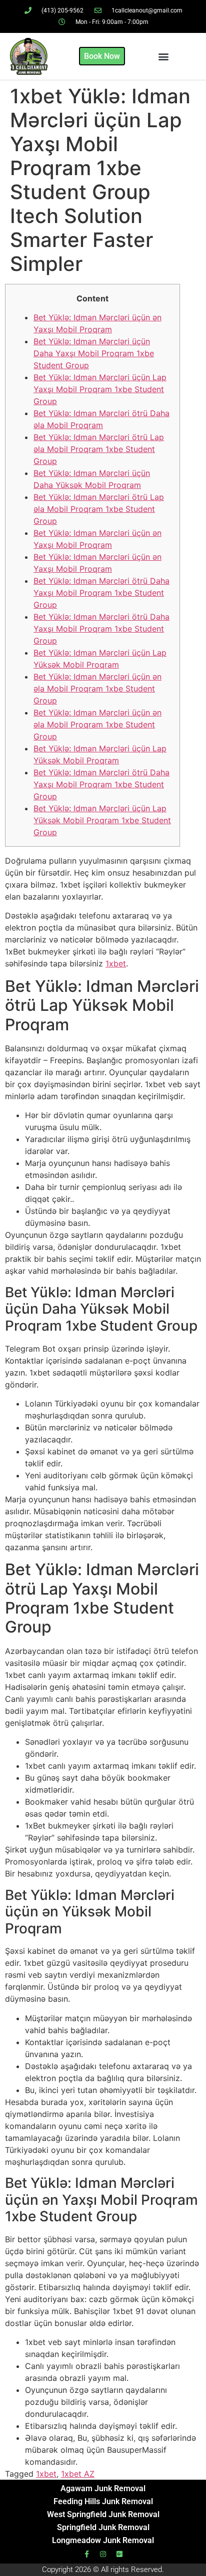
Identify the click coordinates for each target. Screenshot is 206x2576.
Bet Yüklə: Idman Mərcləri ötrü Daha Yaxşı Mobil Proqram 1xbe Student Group (101, 593)
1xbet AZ (78, 2474)
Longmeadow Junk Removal (103, 2540)
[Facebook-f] (86, 2554)
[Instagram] (103, 2554)
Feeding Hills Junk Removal (103, 2501)
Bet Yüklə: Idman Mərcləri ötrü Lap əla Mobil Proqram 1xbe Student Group (99, 449)
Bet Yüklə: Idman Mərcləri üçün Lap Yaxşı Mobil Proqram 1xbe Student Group (100, 389)
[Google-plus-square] (119, 2554)
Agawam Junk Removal (103, 2488)
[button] (163, 56)
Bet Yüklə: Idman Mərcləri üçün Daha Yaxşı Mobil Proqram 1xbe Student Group (94, 353)
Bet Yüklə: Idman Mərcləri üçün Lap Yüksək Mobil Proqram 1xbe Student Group (102, 820)
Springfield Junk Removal (103, 2527)
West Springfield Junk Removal (103, 2514)
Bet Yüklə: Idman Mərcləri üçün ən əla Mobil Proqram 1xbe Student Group (97, 689)
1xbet (116, 963)
